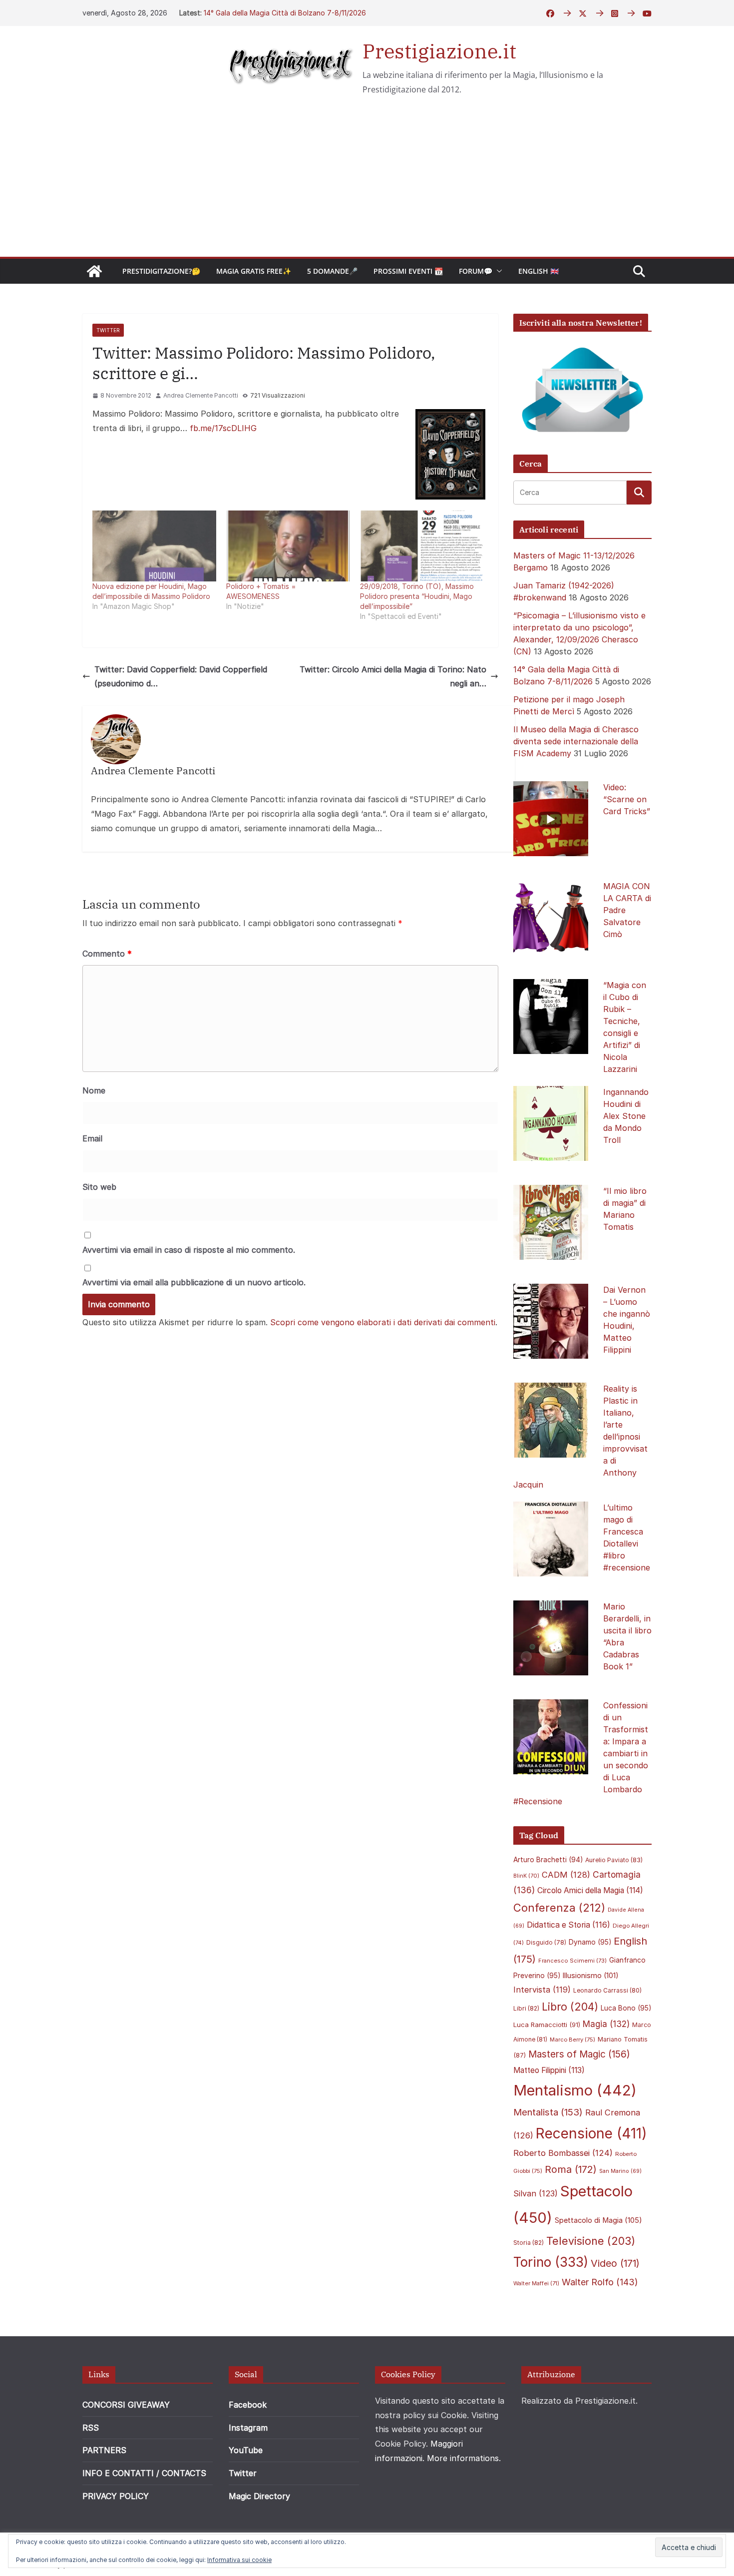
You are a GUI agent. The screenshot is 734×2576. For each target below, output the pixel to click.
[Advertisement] (367, 182)
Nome (94, 1090)
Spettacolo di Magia (598, 2220)
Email (92, 1138)
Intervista (542, 1990)
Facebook (248, 2405)
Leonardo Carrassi (607, 1990)
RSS (91, 2428)
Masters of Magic (579, 2054)
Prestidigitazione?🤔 (161, 271)
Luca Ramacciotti (547, 2025)
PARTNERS (104, 2450)
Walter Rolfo (600, 2282)
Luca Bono (626, 2008)
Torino (551, 2262)
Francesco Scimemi (572, 1961)
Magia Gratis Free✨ (254, 271)
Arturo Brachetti (548, 1860)
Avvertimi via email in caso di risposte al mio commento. (189, 1250)
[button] (497, 271)
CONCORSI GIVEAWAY (126, 2405)
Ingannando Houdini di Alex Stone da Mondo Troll (626, 1116)
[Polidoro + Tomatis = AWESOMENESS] (288, 546)
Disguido (546, 1943)
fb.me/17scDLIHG (223, 428)
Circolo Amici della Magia (590, 1890)
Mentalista (548, 2112)
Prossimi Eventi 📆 (408, 271)
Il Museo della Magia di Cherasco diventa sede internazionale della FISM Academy (576, 741)
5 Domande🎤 (332, 271)
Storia (529, 2243)
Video (615, 2263)
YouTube (246, 2450)
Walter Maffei (536, 2283)
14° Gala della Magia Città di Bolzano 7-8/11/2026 (285, 13)
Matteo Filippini (549, 2070)
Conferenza (559, 1908)
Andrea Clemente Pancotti (201, 395)
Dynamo (590, 1942)
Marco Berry (572, 2040)
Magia (606, 2024)
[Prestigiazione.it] (94, 271)
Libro (570, 2007)
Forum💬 (476, 271)
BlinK (526, 1876)
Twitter (108, 330)
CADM (566, 1875)
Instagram (248, 2428)
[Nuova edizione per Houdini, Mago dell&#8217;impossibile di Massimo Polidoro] (154, 546)
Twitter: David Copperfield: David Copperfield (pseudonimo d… (181, 677)
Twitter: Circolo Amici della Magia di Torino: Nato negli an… (393, 677)
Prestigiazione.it (439, 51)
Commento (107, 954)
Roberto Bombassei (563, 2153)
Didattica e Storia (568, 1925)
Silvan (536, 2193)
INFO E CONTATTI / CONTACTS (144, 2473)
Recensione (591, 2133)
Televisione (591, 2241)
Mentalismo (575, 2090)
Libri (526, 2008)
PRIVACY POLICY (116, 2496)
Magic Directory (259, 2496)
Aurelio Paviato (614, 1860)
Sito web (99, 1187)
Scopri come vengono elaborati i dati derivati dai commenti (383, 1322)
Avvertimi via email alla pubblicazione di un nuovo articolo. (194, 1282)
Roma (571, 2169)
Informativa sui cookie (239, 2560)
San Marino (620, 2171)
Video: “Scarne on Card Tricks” (627, 799)
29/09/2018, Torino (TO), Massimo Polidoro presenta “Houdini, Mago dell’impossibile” (417, 596)
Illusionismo (591, 1975)
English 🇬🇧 (539, 271)
